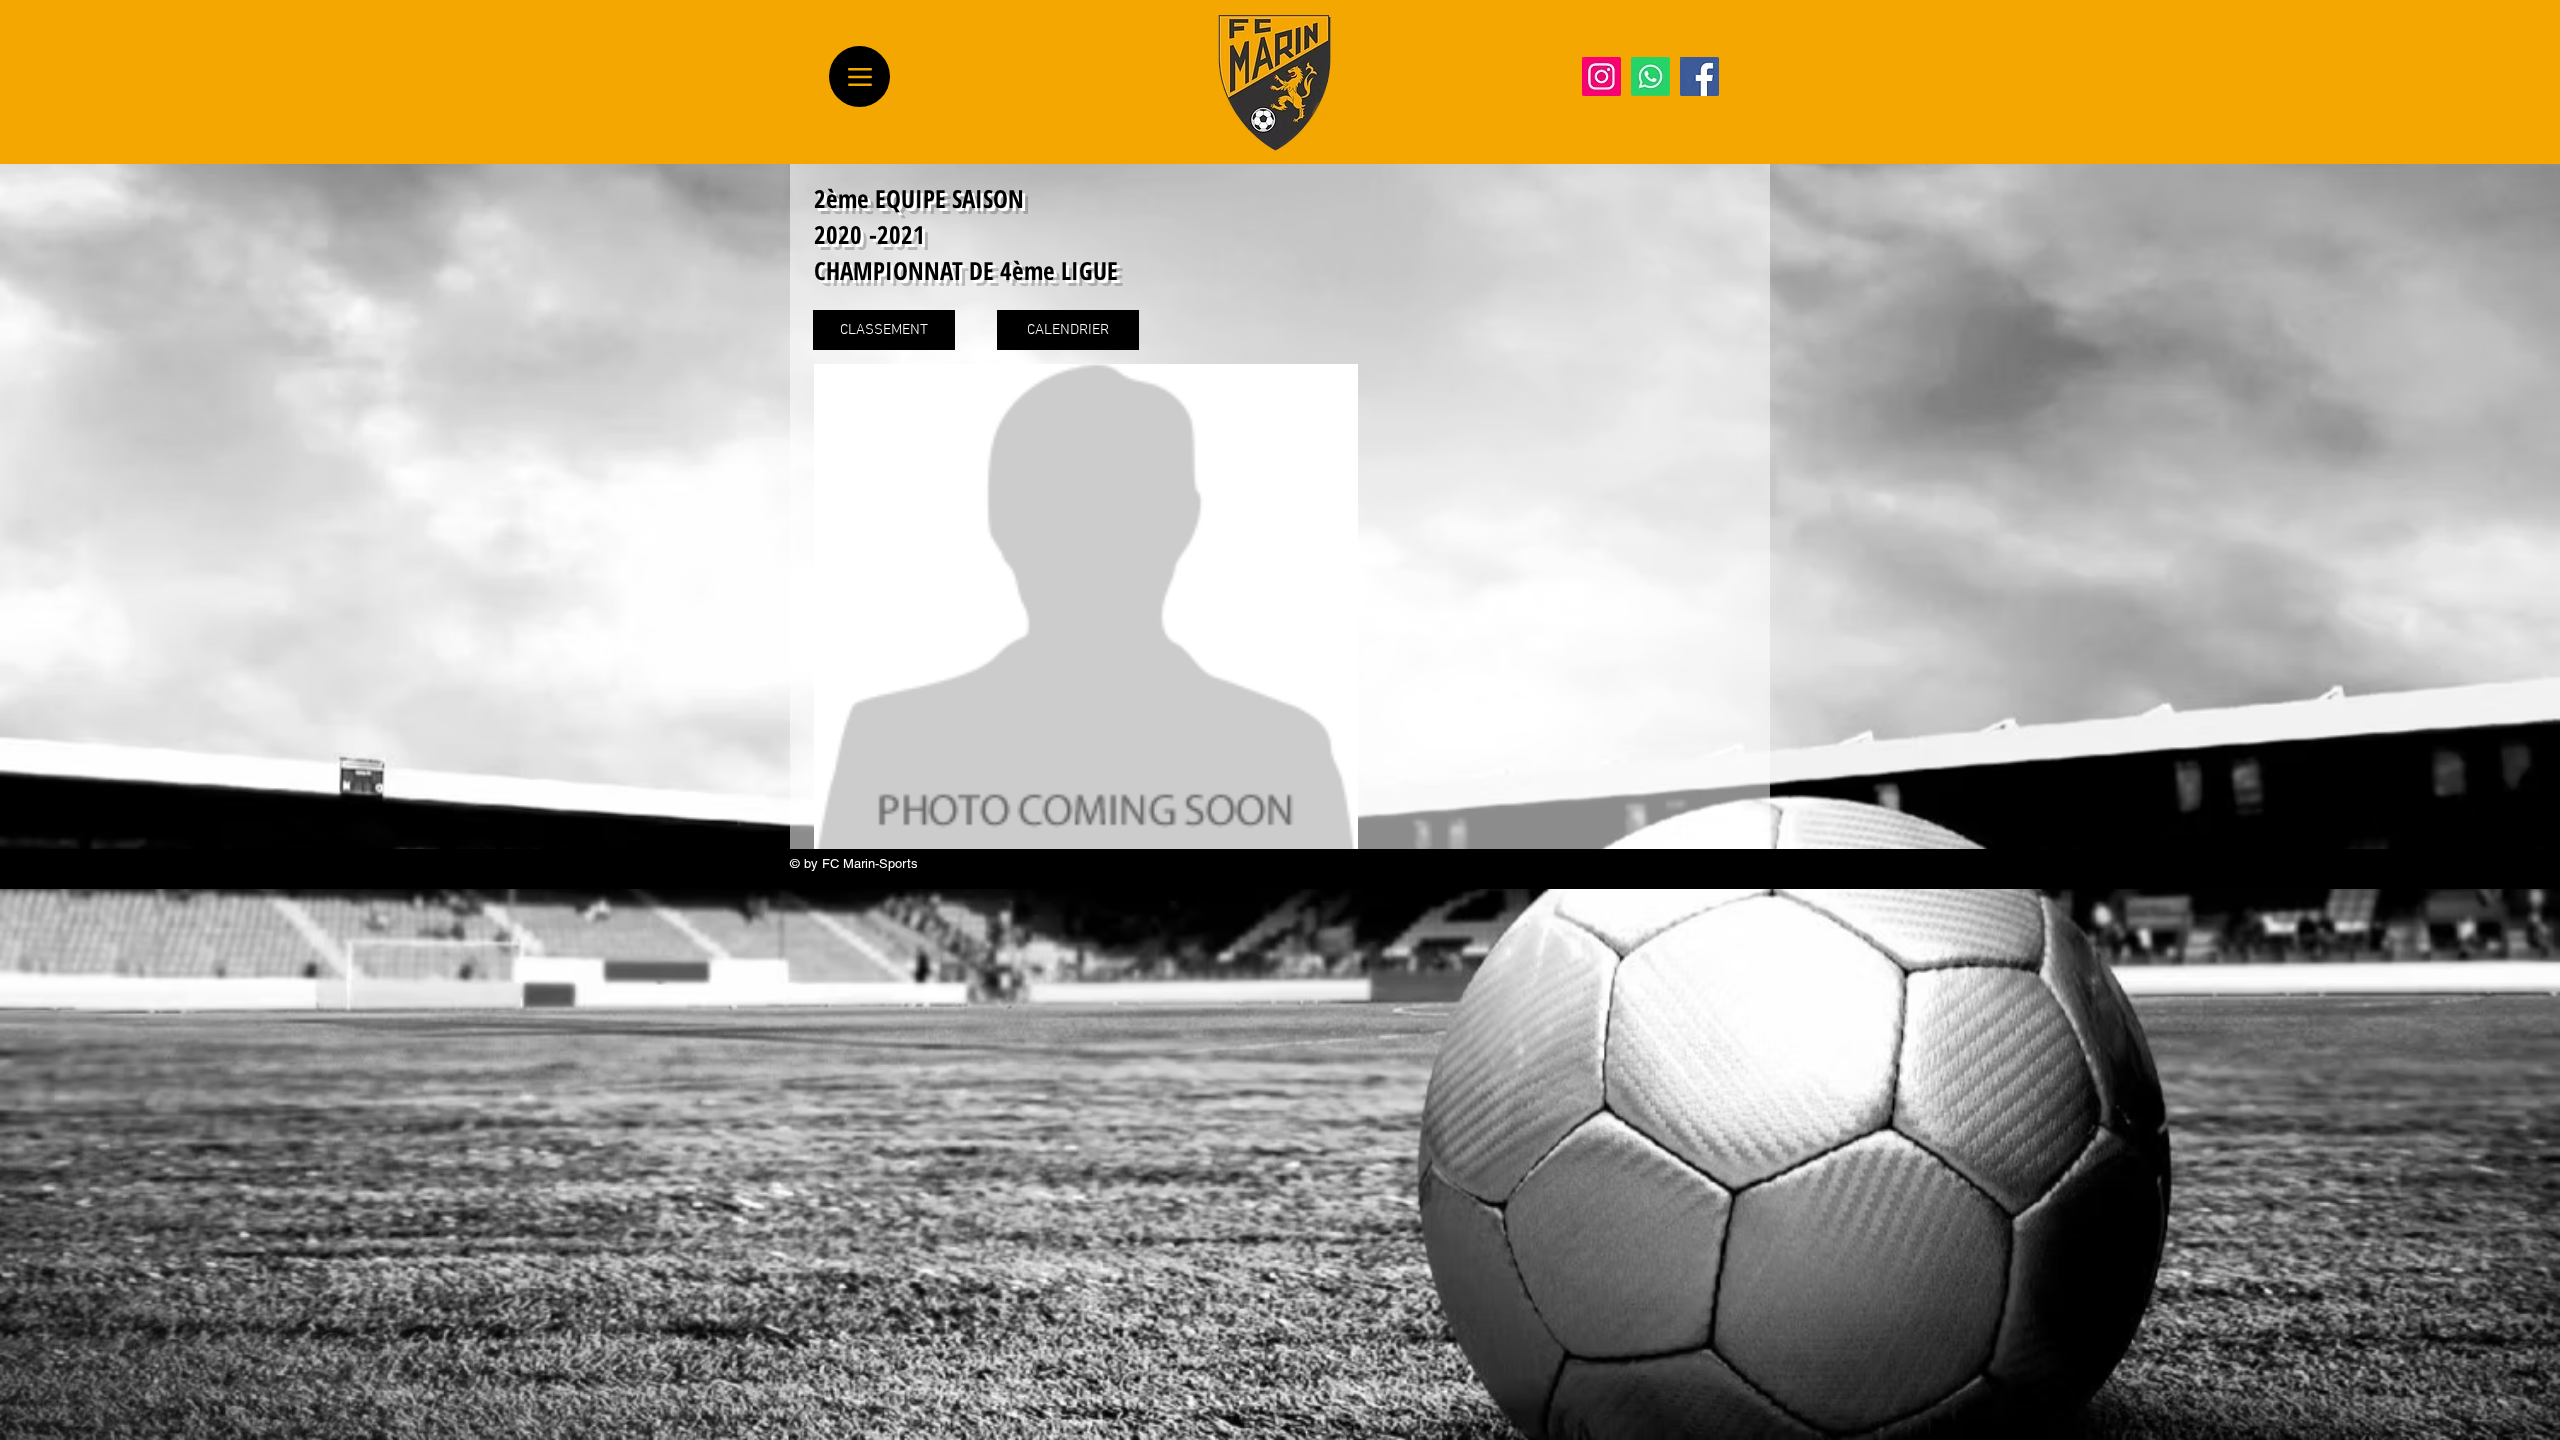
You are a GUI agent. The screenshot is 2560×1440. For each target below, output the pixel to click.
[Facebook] (1699, 76)
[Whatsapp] (1650, 76)
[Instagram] (1601, 76)
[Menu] (859, 76)
